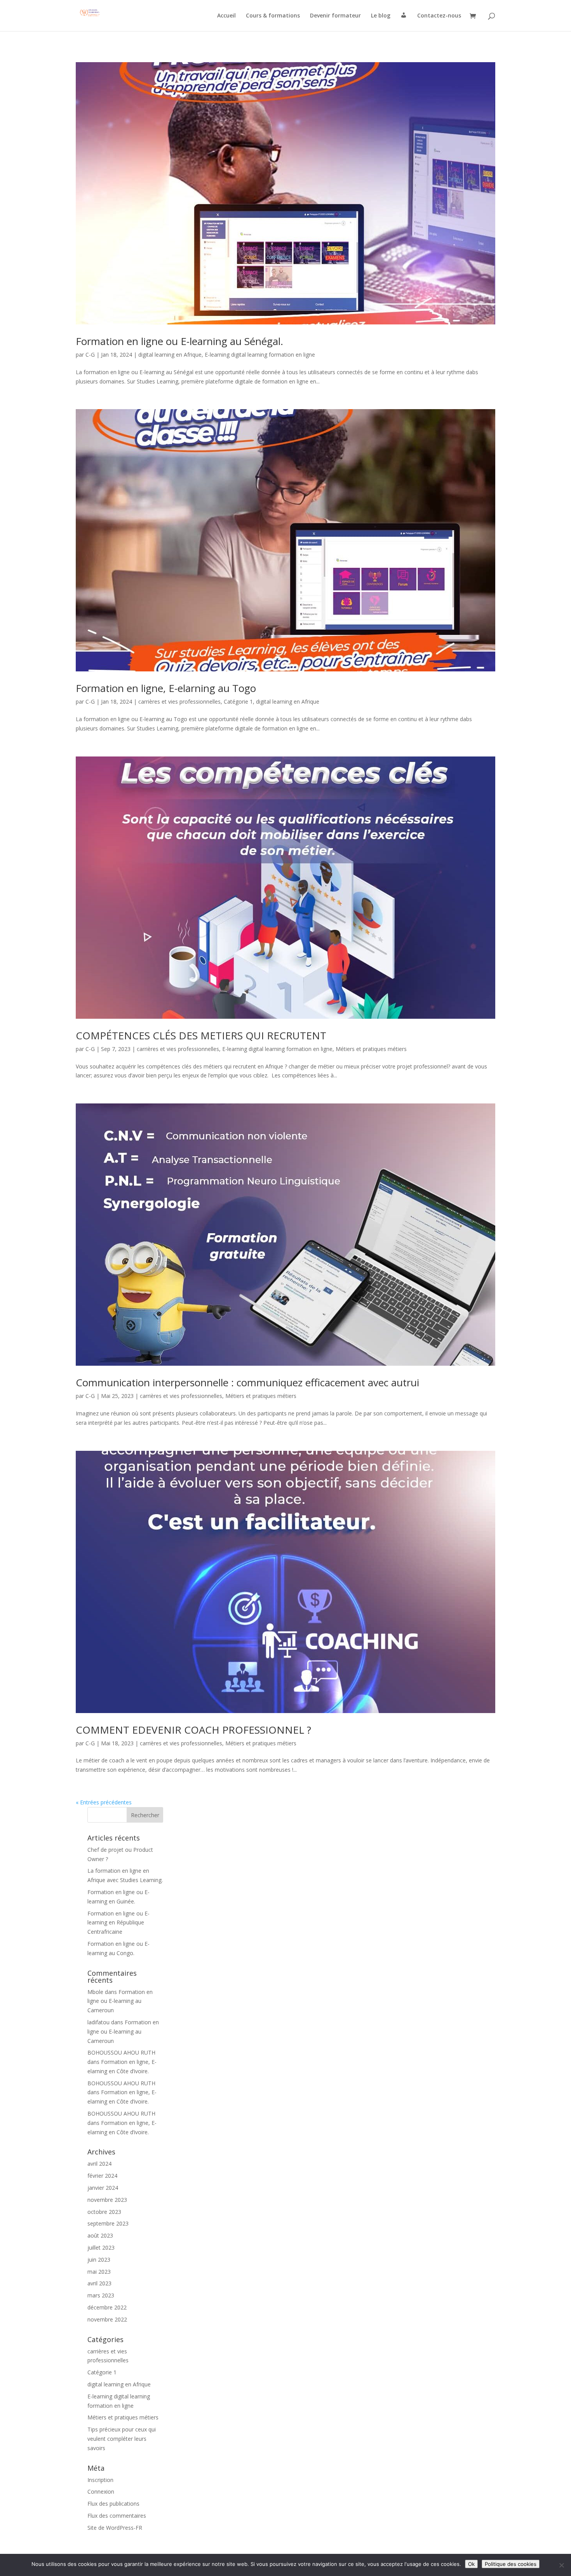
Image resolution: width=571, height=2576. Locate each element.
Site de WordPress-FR (115, 2528)
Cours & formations (273, 16)
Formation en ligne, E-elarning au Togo (166, 688)
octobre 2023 (104, 2212)
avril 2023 (99, 2283)
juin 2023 (99, 2260)
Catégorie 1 (238, 702)
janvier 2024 (103, 2188)
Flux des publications (113, 2504)
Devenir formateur (335, 16)
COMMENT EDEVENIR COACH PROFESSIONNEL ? (193, 1730)
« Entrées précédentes (104, 1802)
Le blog (381, 16)
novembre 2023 (107, 2200)
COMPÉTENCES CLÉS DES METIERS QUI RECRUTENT (201, 1035)
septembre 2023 (108, 2223)
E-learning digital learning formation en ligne (260, 355)
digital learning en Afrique (170, 355)
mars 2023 (101, 2295)
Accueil (226, 16)
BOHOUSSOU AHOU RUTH (121, 2052)
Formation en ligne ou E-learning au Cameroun (120, 2001)
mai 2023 (99, 2272)
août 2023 (100, 2235)
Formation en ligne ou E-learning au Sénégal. (179, 341)
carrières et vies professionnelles (179, 702)
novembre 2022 (107, 2319)
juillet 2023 (101, 2247)
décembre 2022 (107, 2307)
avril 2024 (99, 2164)
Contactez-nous (439, 16)
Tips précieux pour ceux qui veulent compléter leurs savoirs (122, 2439)
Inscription (100, 2480)
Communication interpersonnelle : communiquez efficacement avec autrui (247, 1382)
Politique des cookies (511, 2564)
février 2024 (102, 2176)
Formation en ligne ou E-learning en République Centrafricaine (118, 1923)
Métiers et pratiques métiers (371, 1049)
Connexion (101, 2491)
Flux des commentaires (117, 2516)
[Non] (561, 2565)
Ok (471, 2564)
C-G (90, 355)
